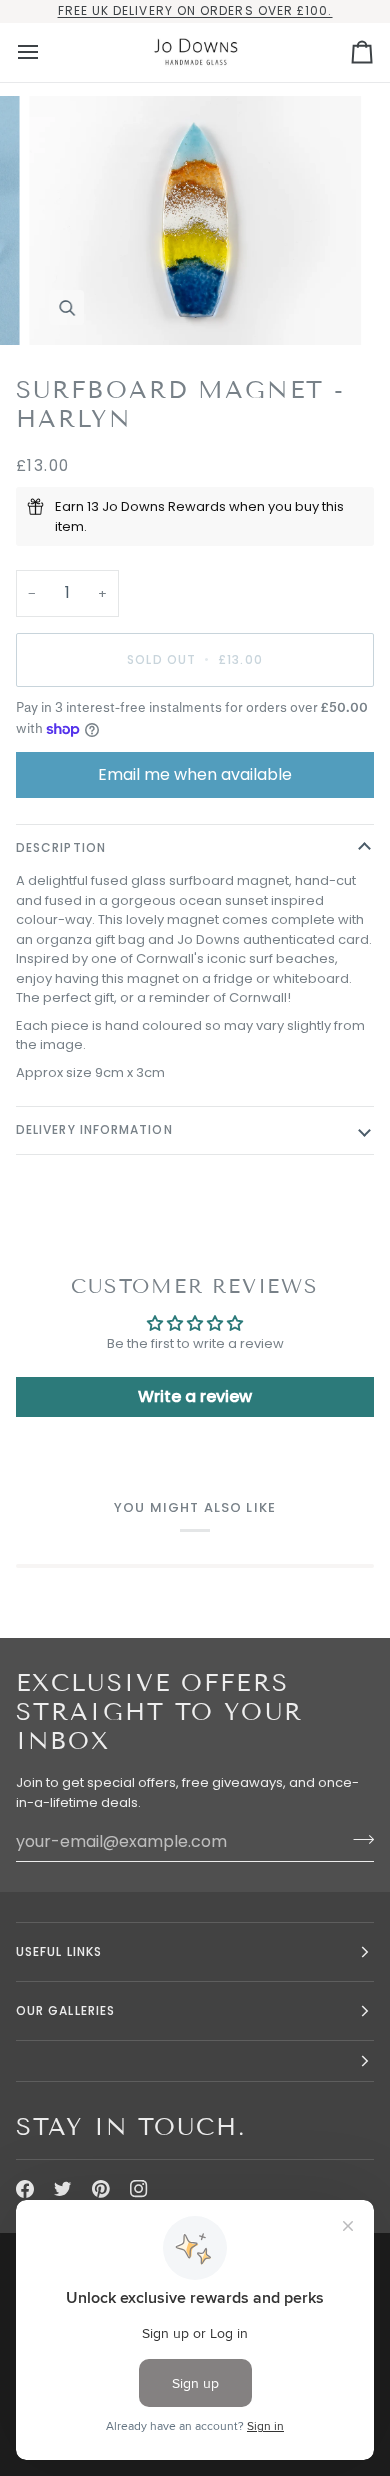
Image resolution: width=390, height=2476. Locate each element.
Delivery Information (94, 1129)
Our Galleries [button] (65, 2010)
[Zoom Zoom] (195, 220)
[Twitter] (63, 2189)
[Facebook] (25, 2189)
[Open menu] (46, 52)
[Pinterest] (101, 2189)
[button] (195, 2061)
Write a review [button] (195, 1396)
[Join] (357, 1839)
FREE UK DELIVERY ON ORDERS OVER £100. (195, 10)
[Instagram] (139, 2189)
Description (61, 847)
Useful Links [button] (59, 1951)
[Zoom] (66, 307)
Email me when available (195, 774)
